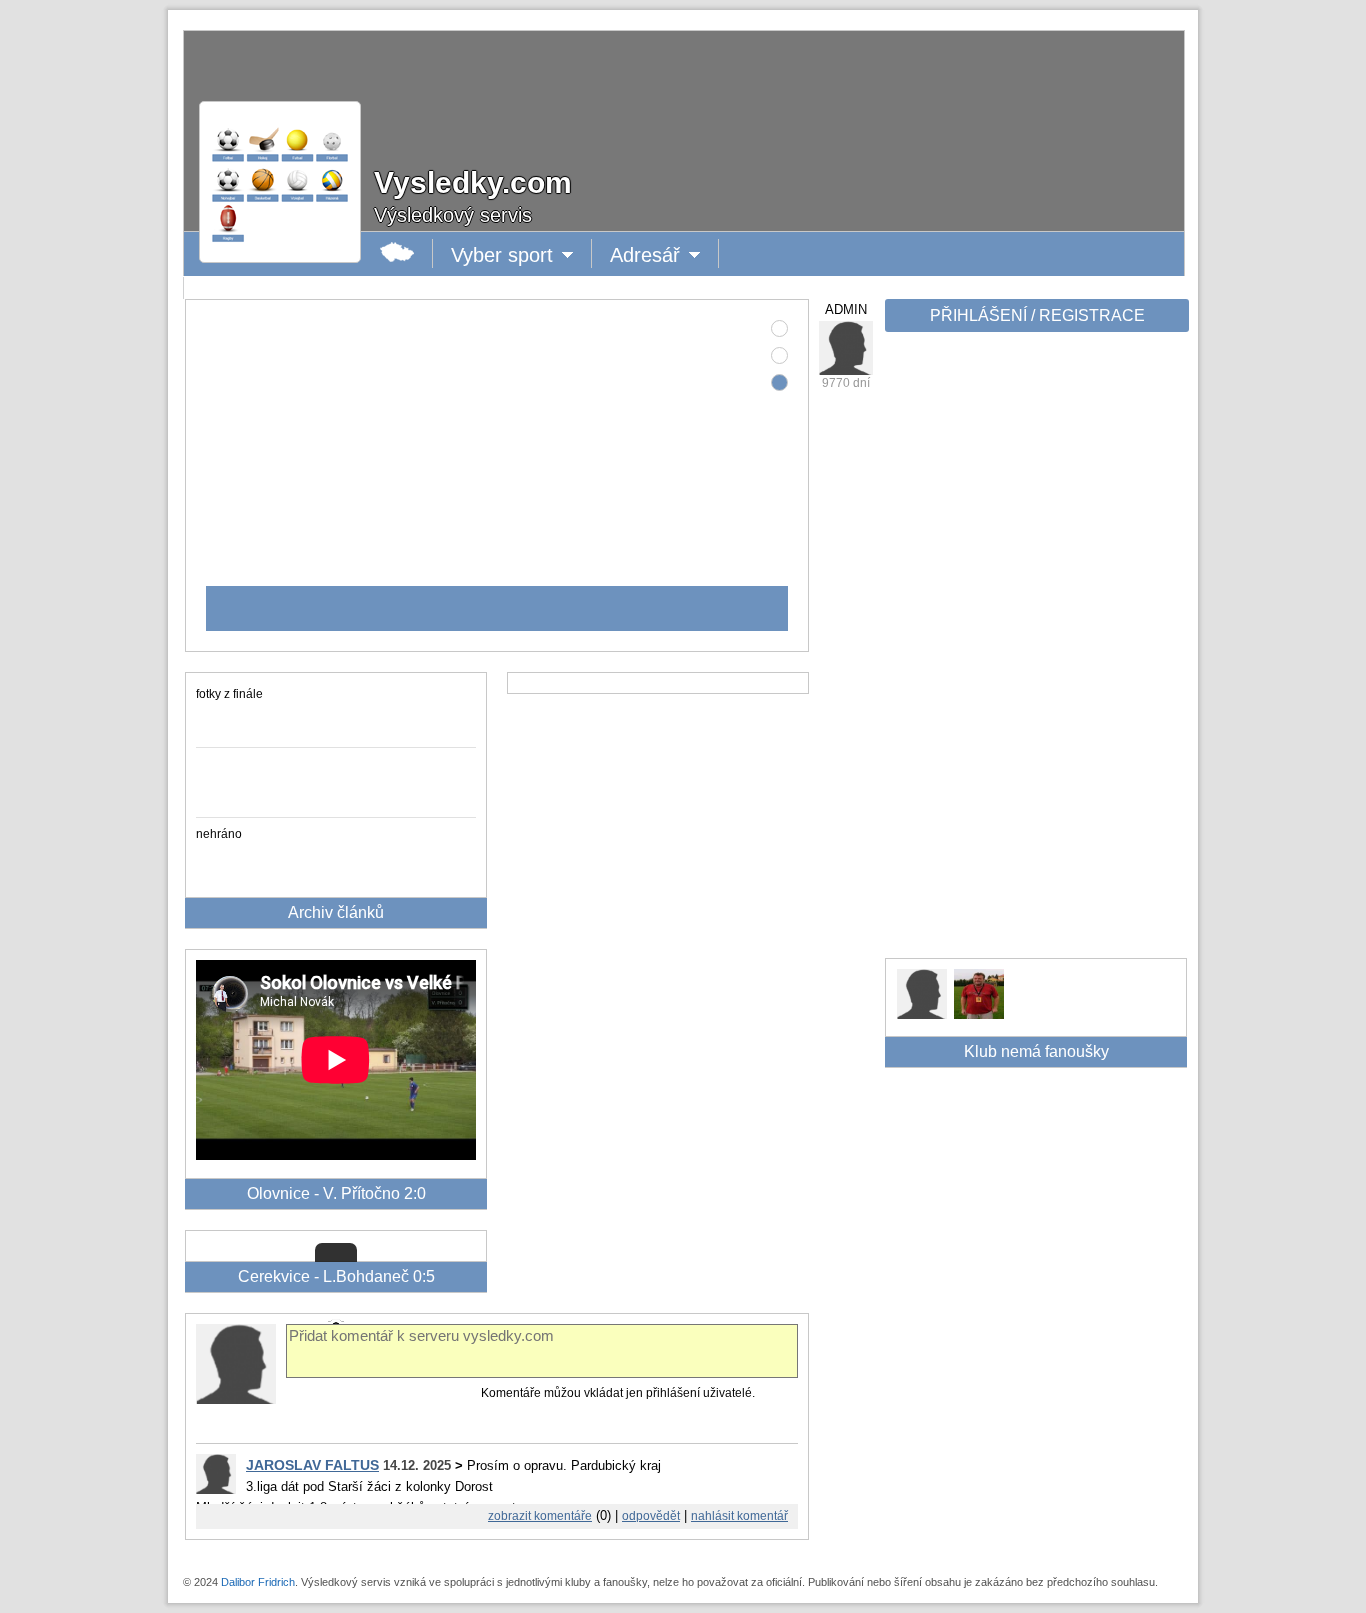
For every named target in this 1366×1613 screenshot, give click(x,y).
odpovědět (651, 1516)
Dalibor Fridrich (258, 1582)
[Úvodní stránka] (397, 253)
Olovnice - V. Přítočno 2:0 (336, 1193)
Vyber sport (502, 256)
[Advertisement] (1035, 652)
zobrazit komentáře (540, 1516)
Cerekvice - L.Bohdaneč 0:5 (336, 1276)
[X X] (922, 1013)
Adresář (650, 256)
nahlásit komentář (739, 1516)
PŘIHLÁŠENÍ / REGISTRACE (1037, 315)
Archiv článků (336, 912)
